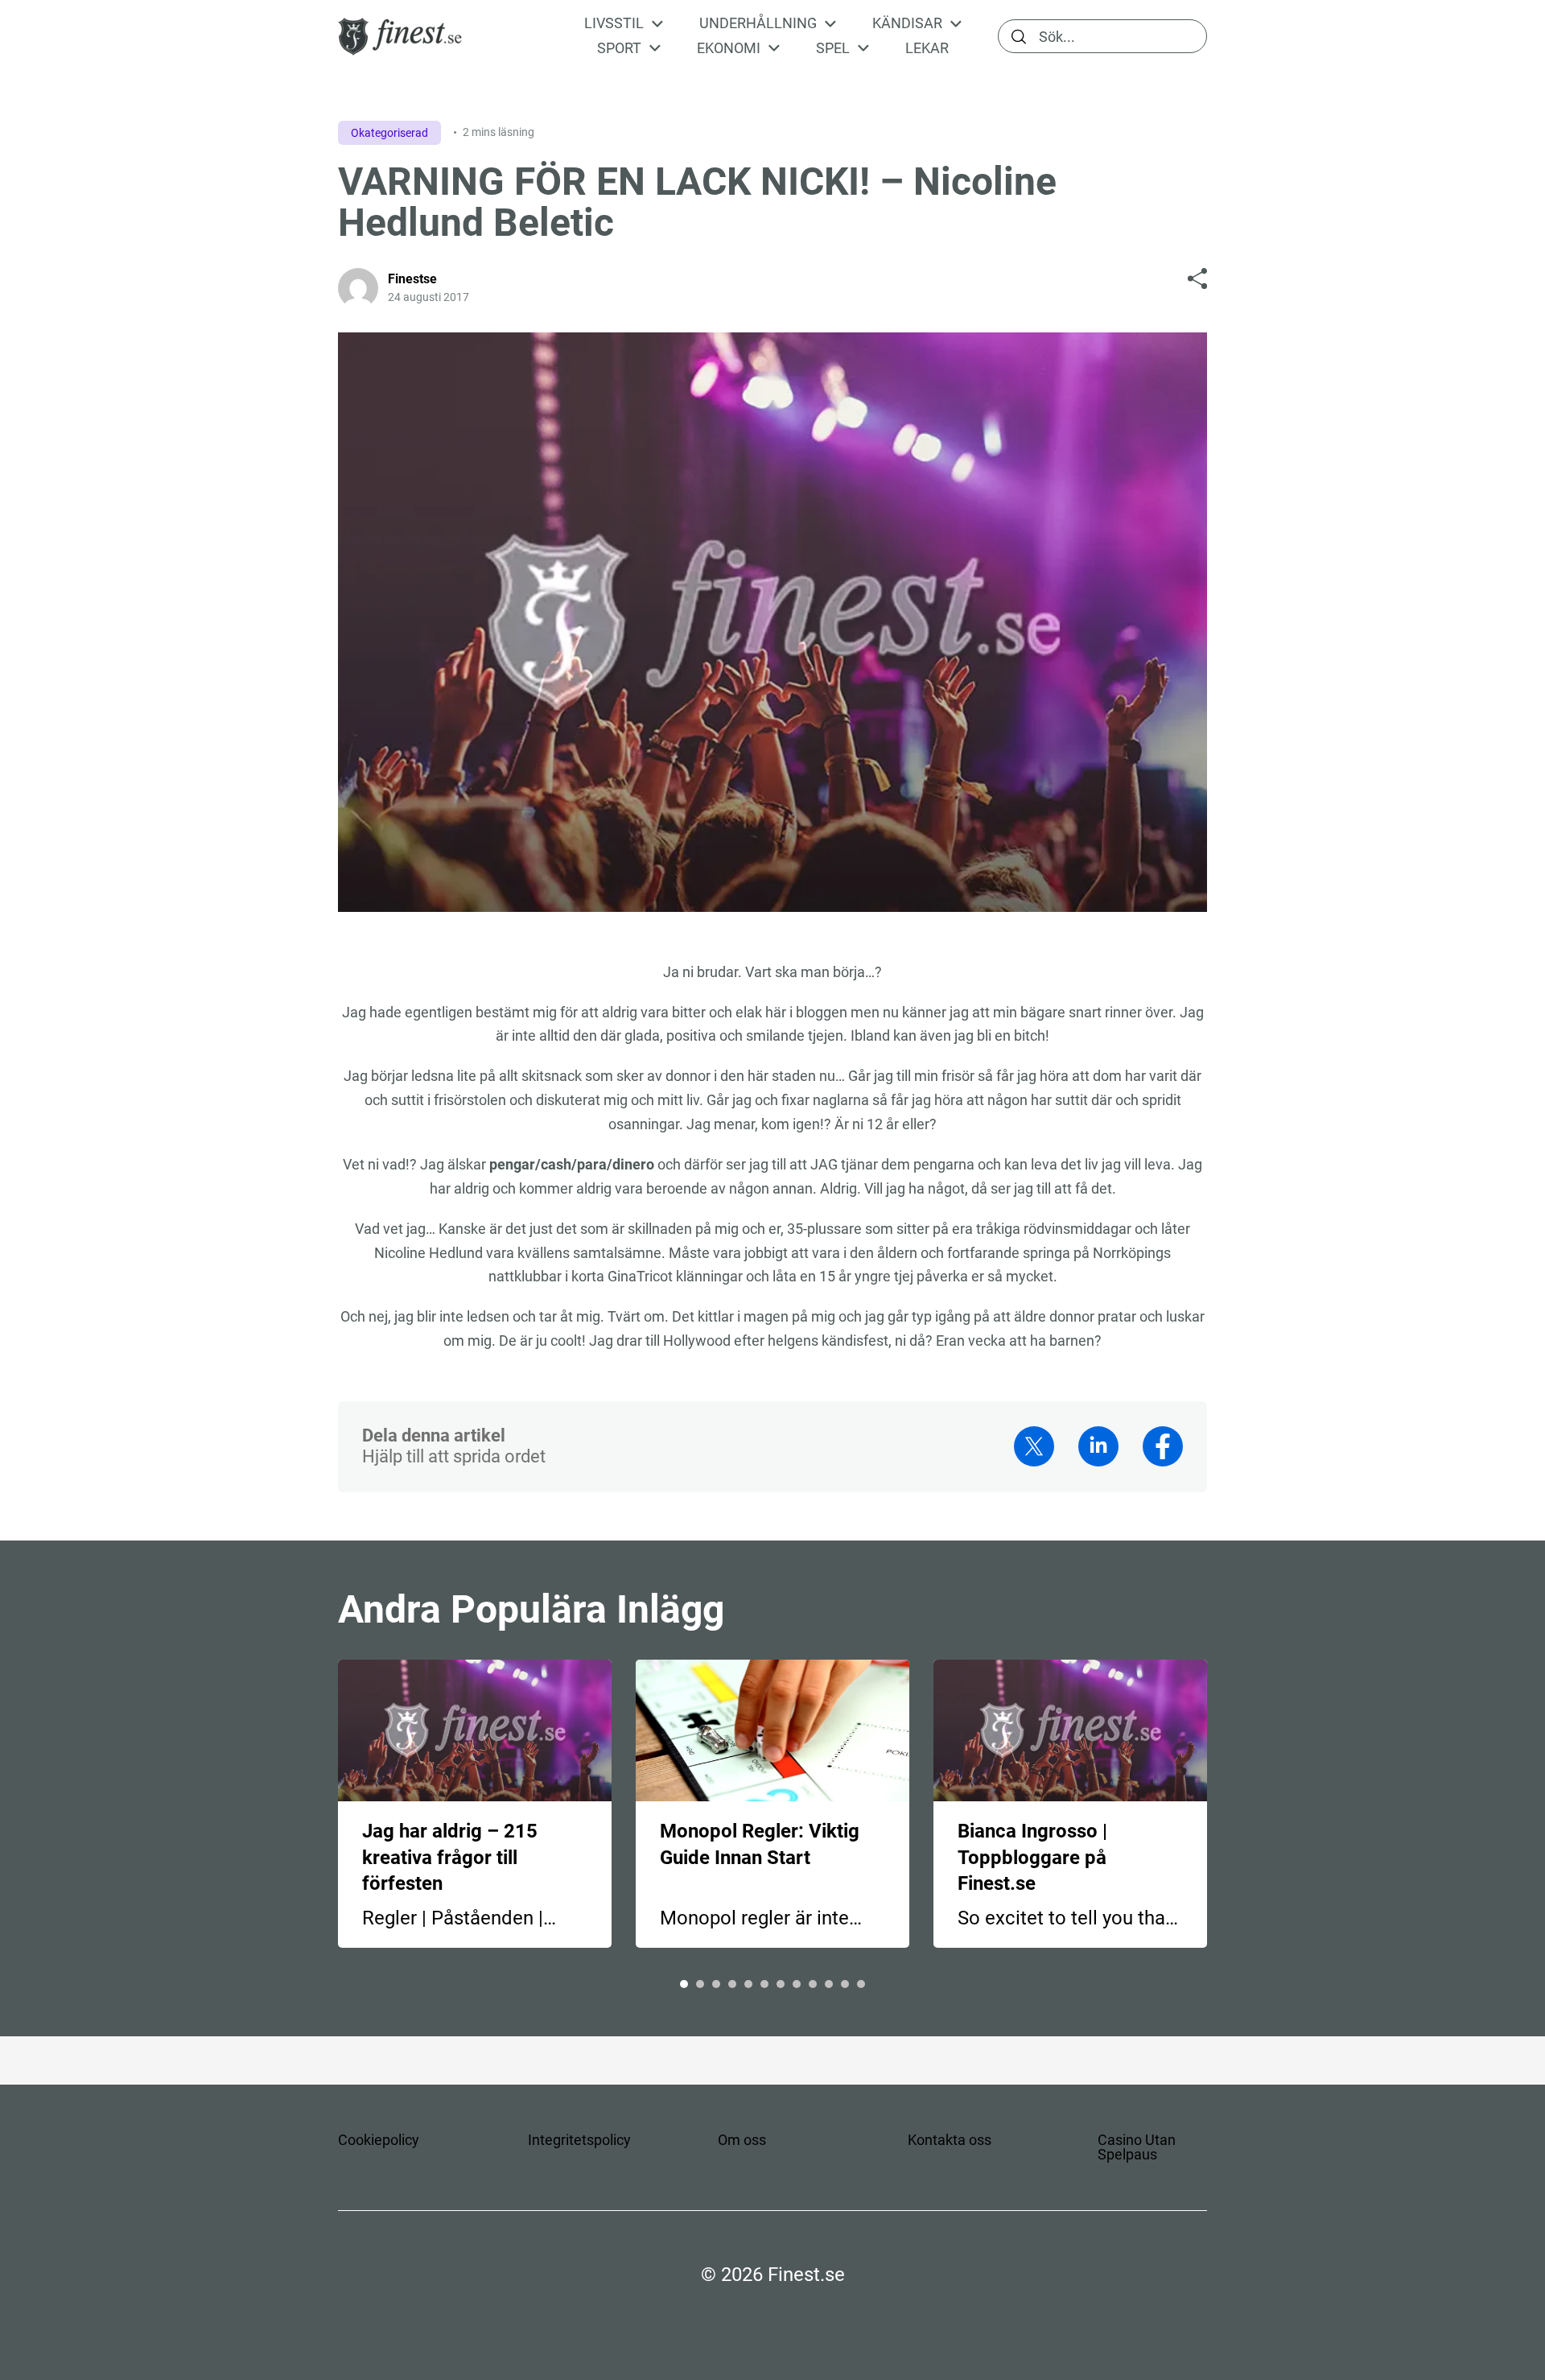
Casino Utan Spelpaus (1137, 2147)
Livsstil (614, 23)
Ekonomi (729, 48)
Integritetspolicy (579, 2140)
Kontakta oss (950, 2140)
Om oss (742, 2140)
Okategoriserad (389, 133)
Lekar (927, 48)
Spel (833, 48)
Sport (619, 48)
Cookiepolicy (379, 2140)
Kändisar (907, 23)
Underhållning (758, 23)
